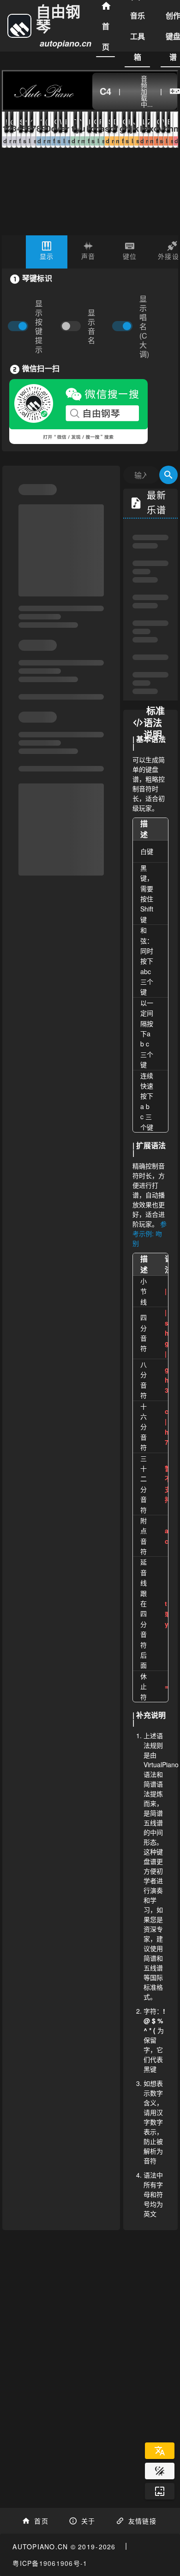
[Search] (168, 475)
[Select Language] (160, 2451)
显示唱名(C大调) (144, 327)
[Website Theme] (160, 2471)
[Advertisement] (90, 2348)
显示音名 (91, 327)
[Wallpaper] (160, 2491)
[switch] (73, 327)
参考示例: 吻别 (150, 1233)
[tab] (47, 252)
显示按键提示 (39, 327)
